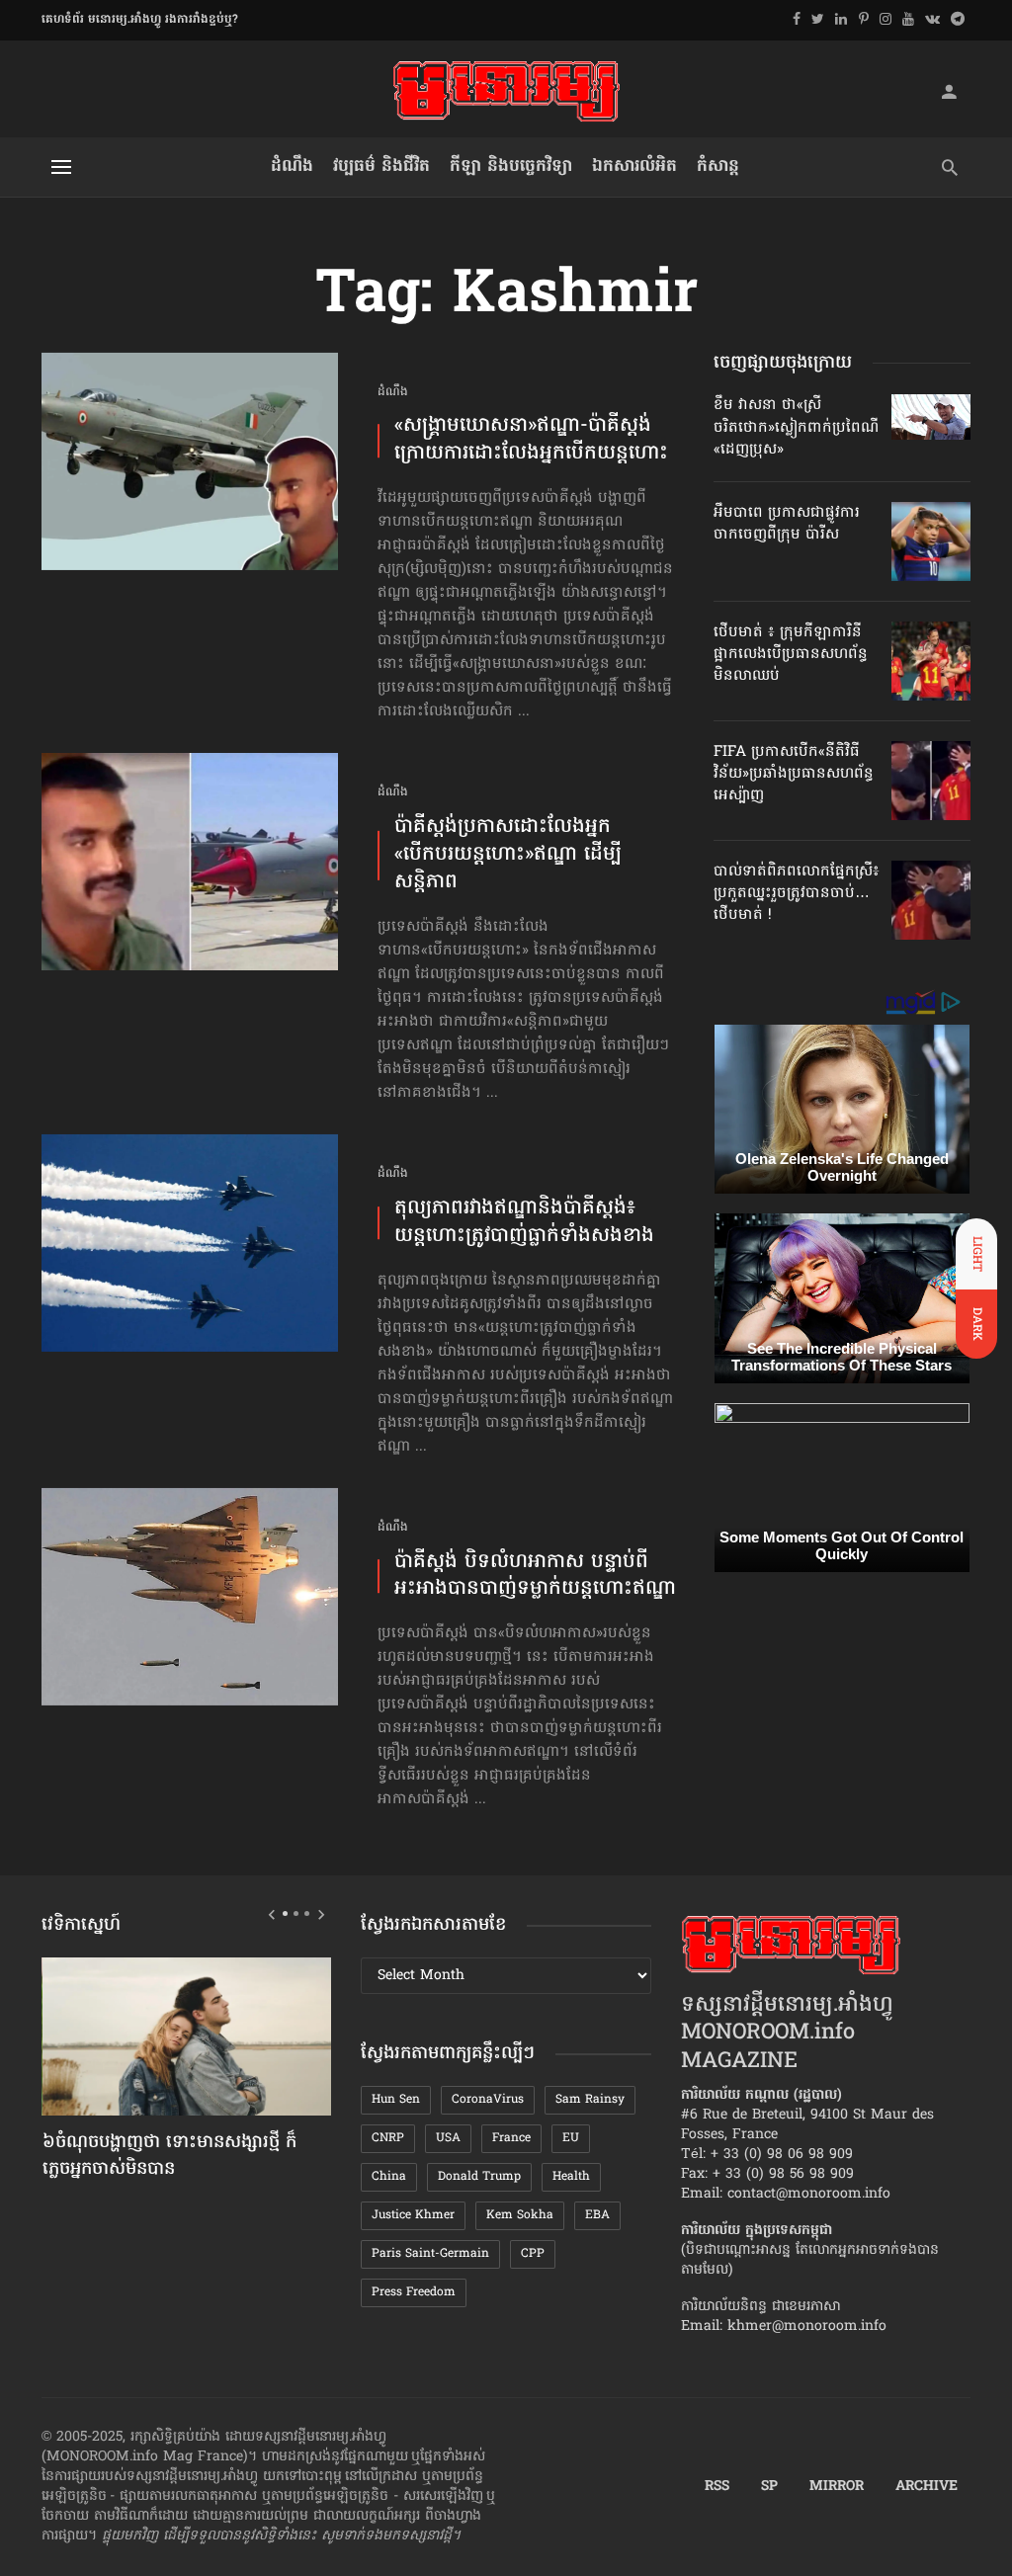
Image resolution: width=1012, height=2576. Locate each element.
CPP (533, 2254)
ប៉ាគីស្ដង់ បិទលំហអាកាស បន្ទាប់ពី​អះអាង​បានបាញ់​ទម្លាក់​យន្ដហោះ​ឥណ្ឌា (535, 1577)
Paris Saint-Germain (430, 2254)
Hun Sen (396, 2100)
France (511, 2138)
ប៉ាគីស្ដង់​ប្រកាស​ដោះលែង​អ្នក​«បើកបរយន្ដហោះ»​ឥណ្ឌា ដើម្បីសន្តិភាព (508, 856)
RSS (717, 2487)
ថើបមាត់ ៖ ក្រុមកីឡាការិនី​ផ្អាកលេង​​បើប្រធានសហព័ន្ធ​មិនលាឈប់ (791, 655)
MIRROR (837, 2487)
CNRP (388, 2138)
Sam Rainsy (590, 2100)
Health (571, 2177)
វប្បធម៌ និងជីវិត (381, 166)
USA (448, 2138)
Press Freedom (414, 2292)
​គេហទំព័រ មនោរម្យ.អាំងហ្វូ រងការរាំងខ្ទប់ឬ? (140, 20)
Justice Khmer (413, 2215)
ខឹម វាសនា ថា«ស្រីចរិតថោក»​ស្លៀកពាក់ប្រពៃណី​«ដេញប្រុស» (796, 427)
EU (571, 2138)
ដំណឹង (292, 166)
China (389, 2177)
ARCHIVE (927, 2487)
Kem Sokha (520, 2215)
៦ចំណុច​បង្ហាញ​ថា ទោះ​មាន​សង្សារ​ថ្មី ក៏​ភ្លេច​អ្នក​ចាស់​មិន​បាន (169, 2157)
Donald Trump (479, 2177)
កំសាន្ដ (718, 166)
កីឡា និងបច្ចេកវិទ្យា (511, 166)
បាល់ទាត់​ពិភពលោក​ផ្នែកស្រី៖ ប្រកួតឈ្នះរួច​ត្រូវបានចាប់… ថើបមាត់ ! (797, 894)
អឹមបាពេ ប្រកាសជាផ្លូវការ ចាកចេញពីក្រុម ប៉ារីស (787, 524)
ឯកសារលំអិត (634, 166)
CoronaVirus (488, 2100)
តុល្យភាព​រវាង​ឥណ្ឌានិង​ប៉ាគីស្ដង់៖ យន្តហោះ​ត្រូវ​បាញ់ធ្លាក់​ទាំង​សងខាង (524, 1223)
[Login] (949, 91)
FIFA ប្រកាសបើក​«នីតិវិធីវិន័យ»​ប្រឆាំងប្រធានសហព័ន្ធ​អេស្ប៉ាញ (794, 774)
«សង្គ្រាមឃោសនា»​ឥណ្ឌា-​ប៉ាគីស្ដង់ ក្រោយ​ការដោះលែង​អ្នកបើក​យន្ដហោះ (531, 441)
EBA (597, 2215)
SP (769, 2487)
